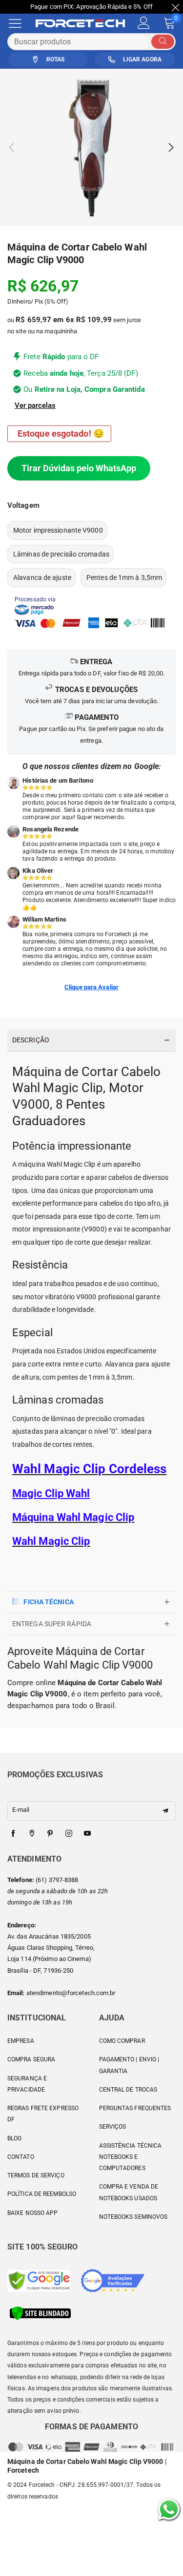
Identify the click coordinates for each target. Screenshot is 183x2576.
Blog (14, 2138)
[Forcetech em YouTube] (87, 1834)
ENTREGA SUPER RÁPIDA (52, 1624)
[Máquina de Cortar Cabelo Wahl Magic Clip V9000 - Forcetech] (91, 147)
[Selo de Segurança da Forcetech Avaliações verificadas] (113, 2280)
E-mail (21, 1810)
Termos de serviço (36, 2175)
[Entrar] (144, 23)
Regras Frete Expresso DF (43, 2114)
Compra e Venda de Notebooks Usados (129, 2192)
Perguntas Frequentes (135, 2108)
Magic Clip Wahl (51, 1493)
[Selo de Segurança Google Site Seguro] (39, 2280)
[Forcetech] (87, 23)
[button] (11, 147)
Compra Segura (31, 2059)
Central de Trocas (128, 2090)
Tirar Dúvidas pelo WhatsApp (79, 468)
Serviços (113, 2127)
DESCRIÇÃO (31, 1040)
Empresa (21, 2041)
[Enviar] (163, 42)
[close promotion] (176, 7)
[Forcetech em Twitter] (32, 1834)
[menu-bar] (21, 23)
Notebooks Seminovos (133, 2217)
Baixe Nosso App (33, 2213)
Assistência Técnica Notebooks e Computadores (131, 2157)
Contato (21, 2157)
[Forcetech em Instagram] (69, 1834)
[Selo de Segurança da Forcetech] (40, 2313)
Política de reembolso (42, 2194)
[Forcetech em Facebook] (13, 1834)
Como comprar (122, 2041)
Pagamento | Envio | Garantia (129, 2065)
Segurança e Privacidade (27, 2084)
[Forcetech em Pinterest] (50, 1834)
